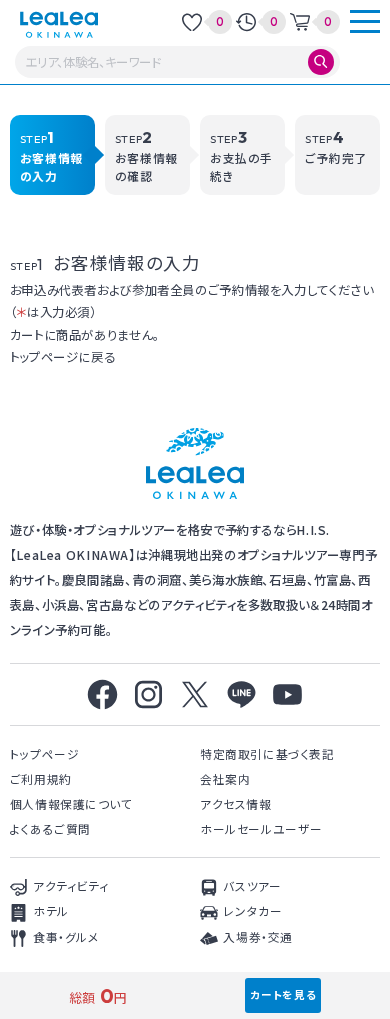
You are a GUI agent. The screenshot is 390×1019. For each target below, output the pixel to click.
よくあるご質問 (50, 828)
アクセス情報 (236, 803)
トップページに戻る (63, 357)
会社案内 (225, 778)
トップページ (45, 753)
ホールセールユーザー (261, 828)
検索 (321, 62)
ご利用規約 (41, 778)
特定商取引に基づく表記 (267, 753)
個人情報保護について (71, 803)
